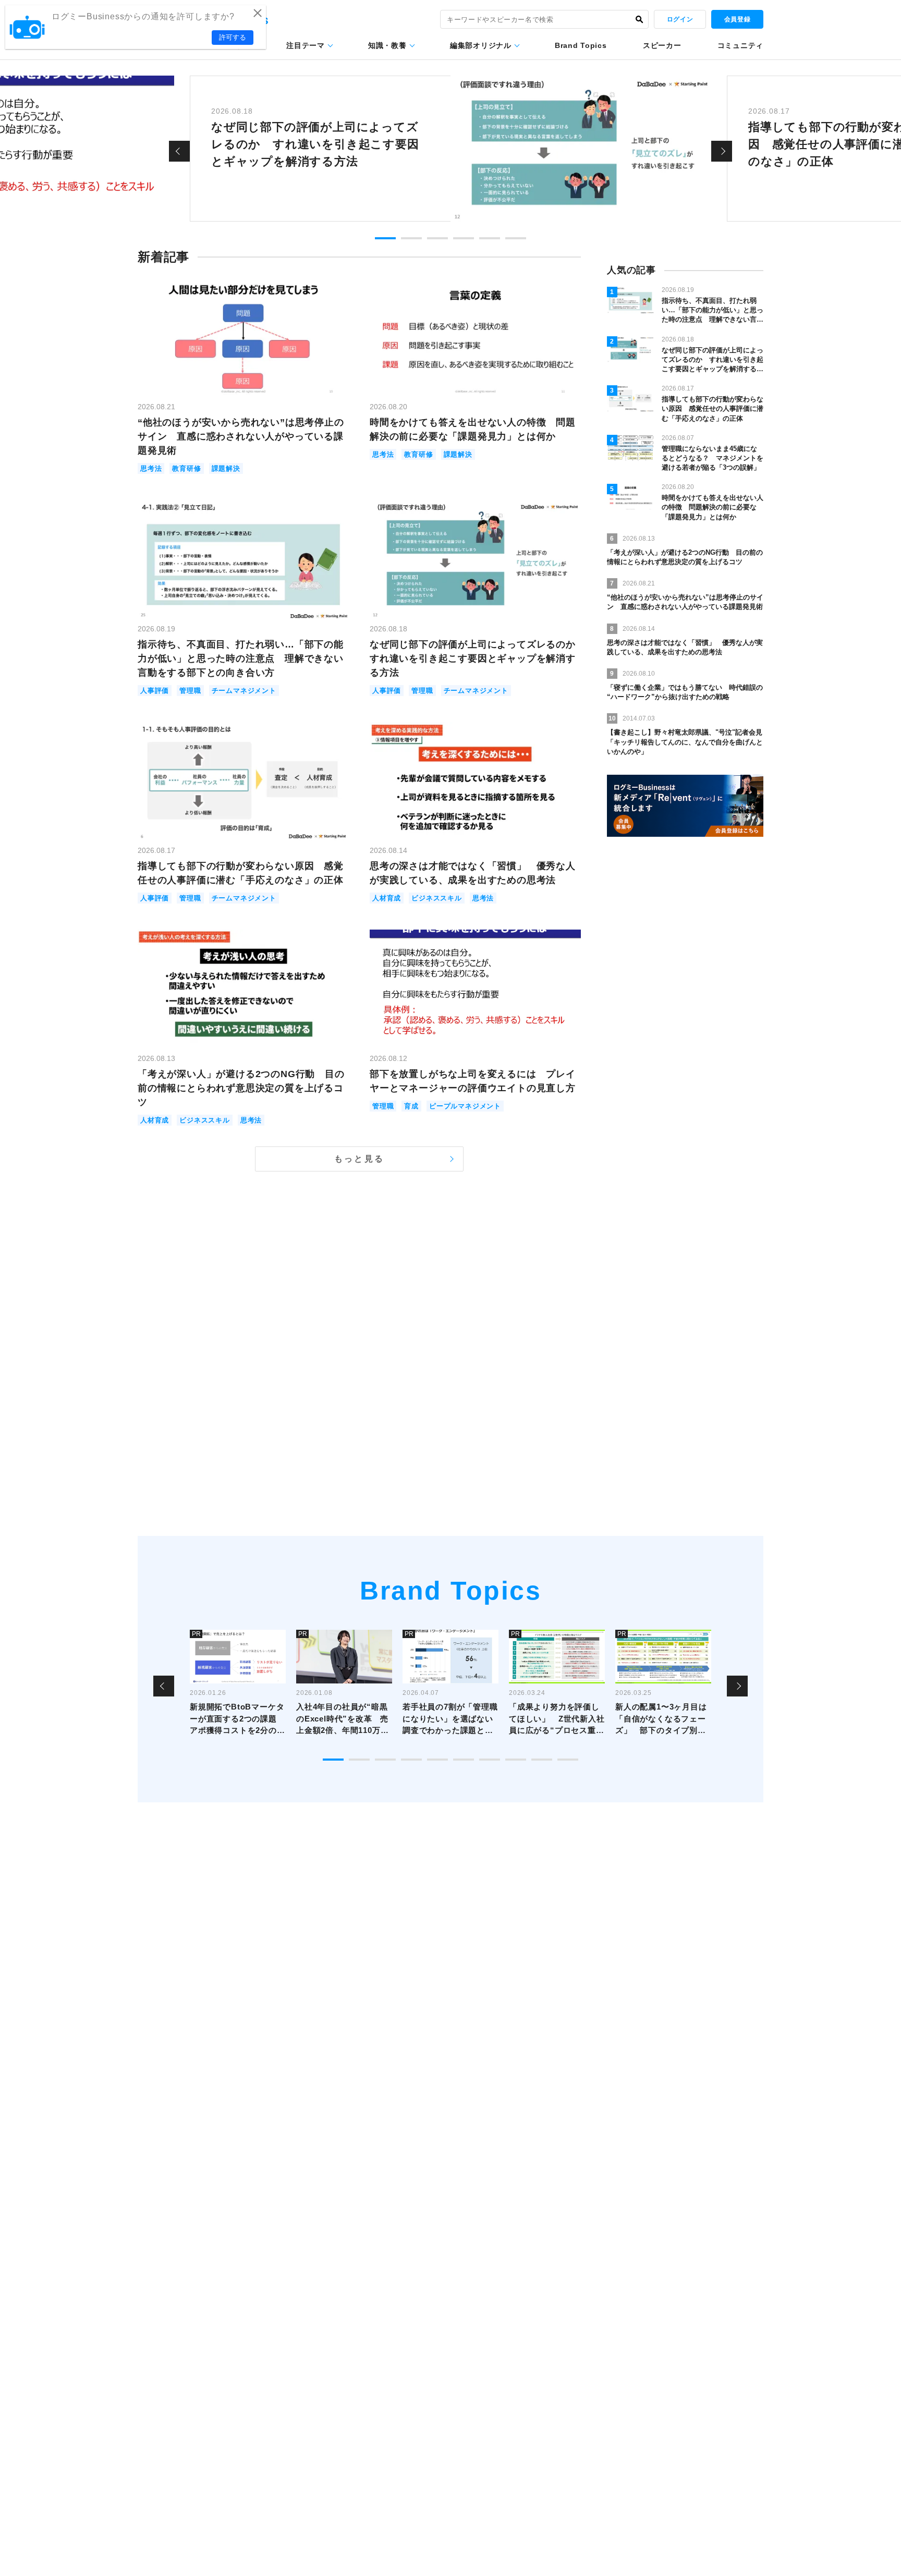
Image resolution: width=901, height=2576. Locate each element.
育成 (411, 1106)
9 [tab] (542, 1760)
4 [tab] (464, 238)
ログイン (680, 19)
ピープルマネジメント (465, 1106)
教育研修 (186, 468)
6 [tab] (516, 238)
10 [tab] (568, 1760)
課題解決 (226, 468)
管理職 (190, 691)
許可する (233, 37)
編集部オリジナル (481, 45)
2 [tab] (411, 238)
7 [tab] (490, 1760)
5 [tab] (490, 238)
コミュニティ (740, 45)
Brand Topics (581, 45)
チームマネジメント (244, 691)
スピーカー (662, 45)
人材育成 (387, 898)
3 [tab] (437, 238)
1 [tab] (385, 238)
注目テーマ (306, 45)
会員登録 (737, 19)
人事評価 (155, 691)
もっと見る (359, 1159)
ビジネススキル (437, 898)
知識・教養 (387, 45)
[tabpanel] (451, 149)
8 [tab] (516, 1760)
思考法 (151, 468)
